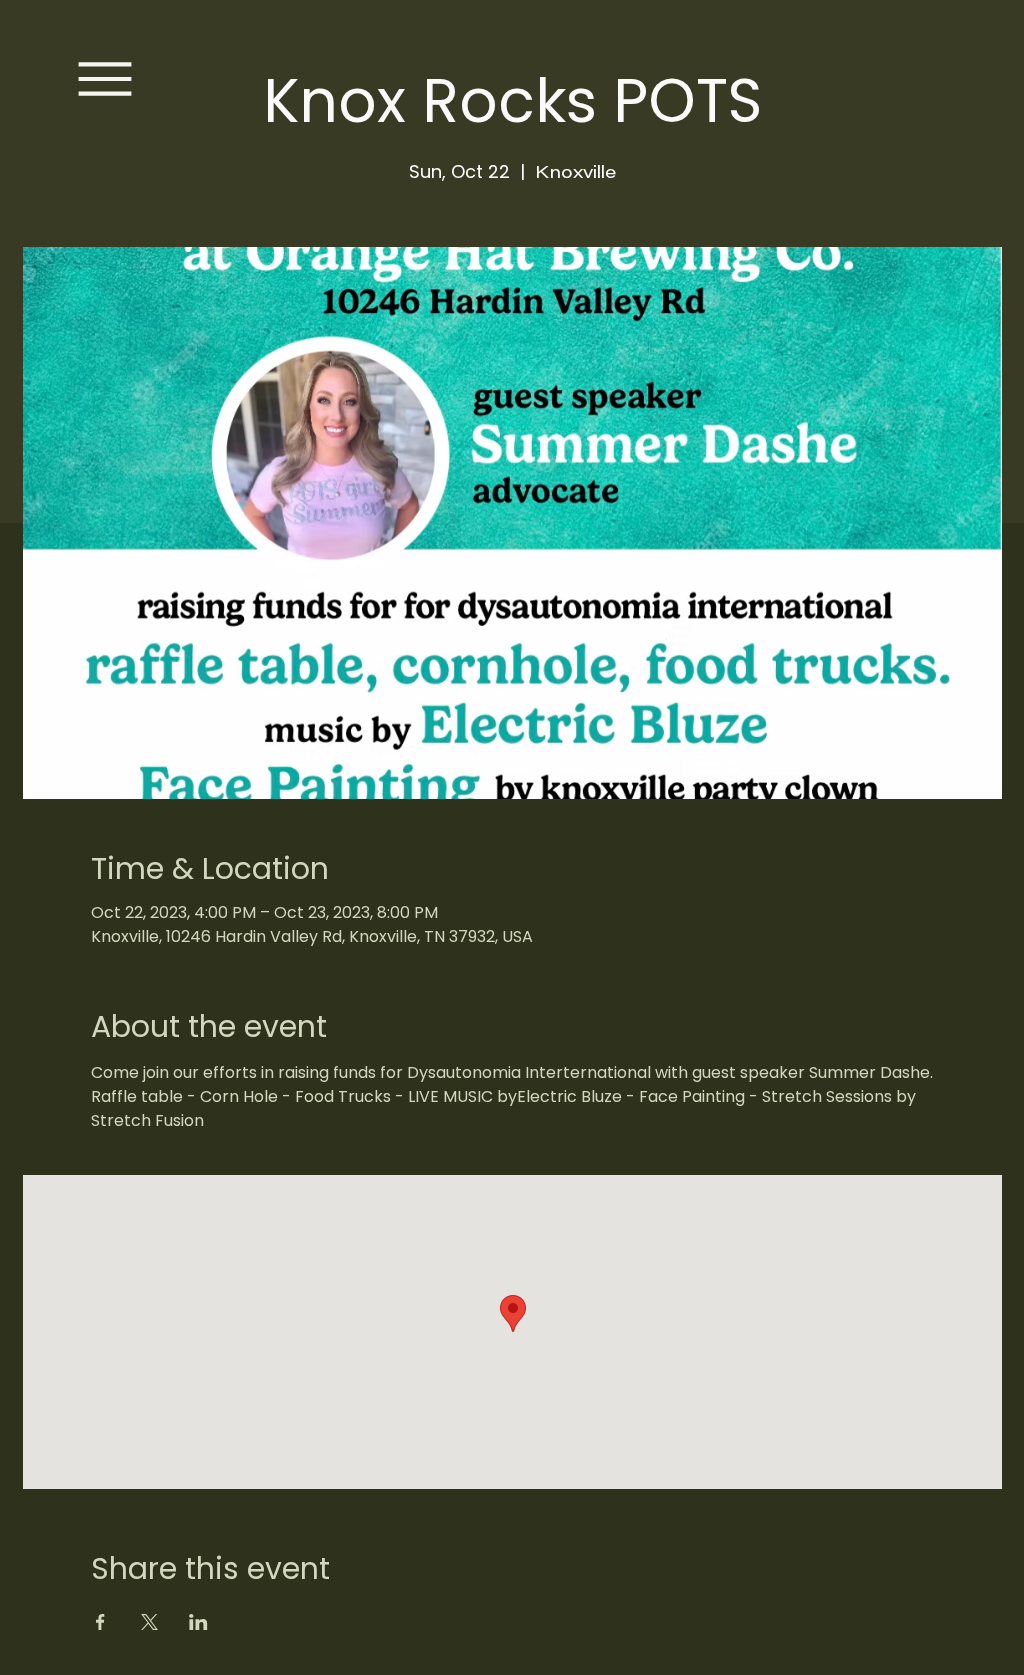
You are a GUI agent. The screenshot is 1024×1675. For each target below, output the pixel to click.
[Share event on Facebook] (100, 1622)
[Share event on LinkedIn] (198, 1622)
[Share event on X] (149, 1622)
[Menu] (105, 79)
